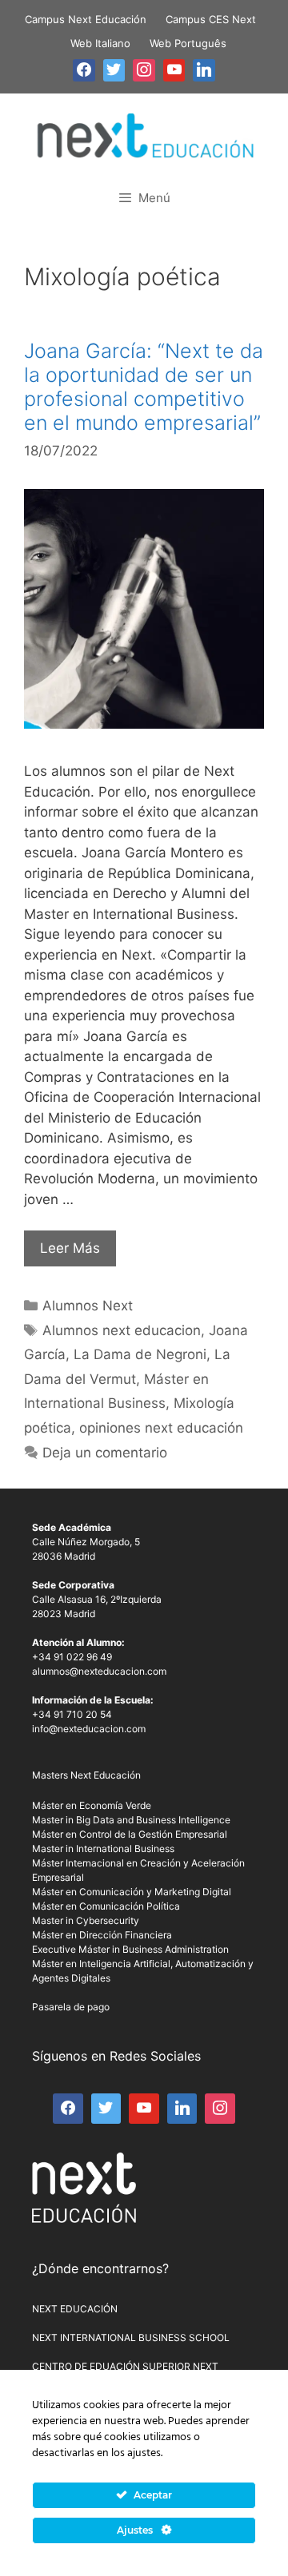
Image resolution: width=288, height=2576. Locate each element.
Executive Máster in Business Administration (130, 1949)
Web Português (188, 43)
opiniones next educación (161, 1428)
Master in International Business (103, 1849)
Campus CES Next (211, 19)
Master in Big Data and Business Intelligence (131, 1820)
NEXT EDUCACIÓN (75, 2309)
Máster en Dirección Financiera (102, 1935)
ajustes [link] (144, 2453)
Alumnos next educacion (122, 1330)
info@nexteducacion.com (89, 1729)
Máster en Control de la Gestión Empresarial (130, 1834)
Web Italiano (100, 43)
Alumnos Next (88, 1306)
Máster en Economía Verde (92, 1805)
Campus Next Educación (86, 19)
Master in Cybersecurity (86, 1920)
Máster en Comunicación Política (106, 1906)
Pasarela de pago (71, 2007)
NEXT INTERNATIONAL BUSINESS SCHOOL (131, 2337)
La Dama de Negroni (140, 1354)
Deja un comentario (105, 1453)
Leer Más (70, 1248)
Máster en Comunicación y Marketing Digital (132, 1892)
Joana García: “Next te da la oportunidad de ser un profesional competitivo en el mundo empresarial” (144, 387)
